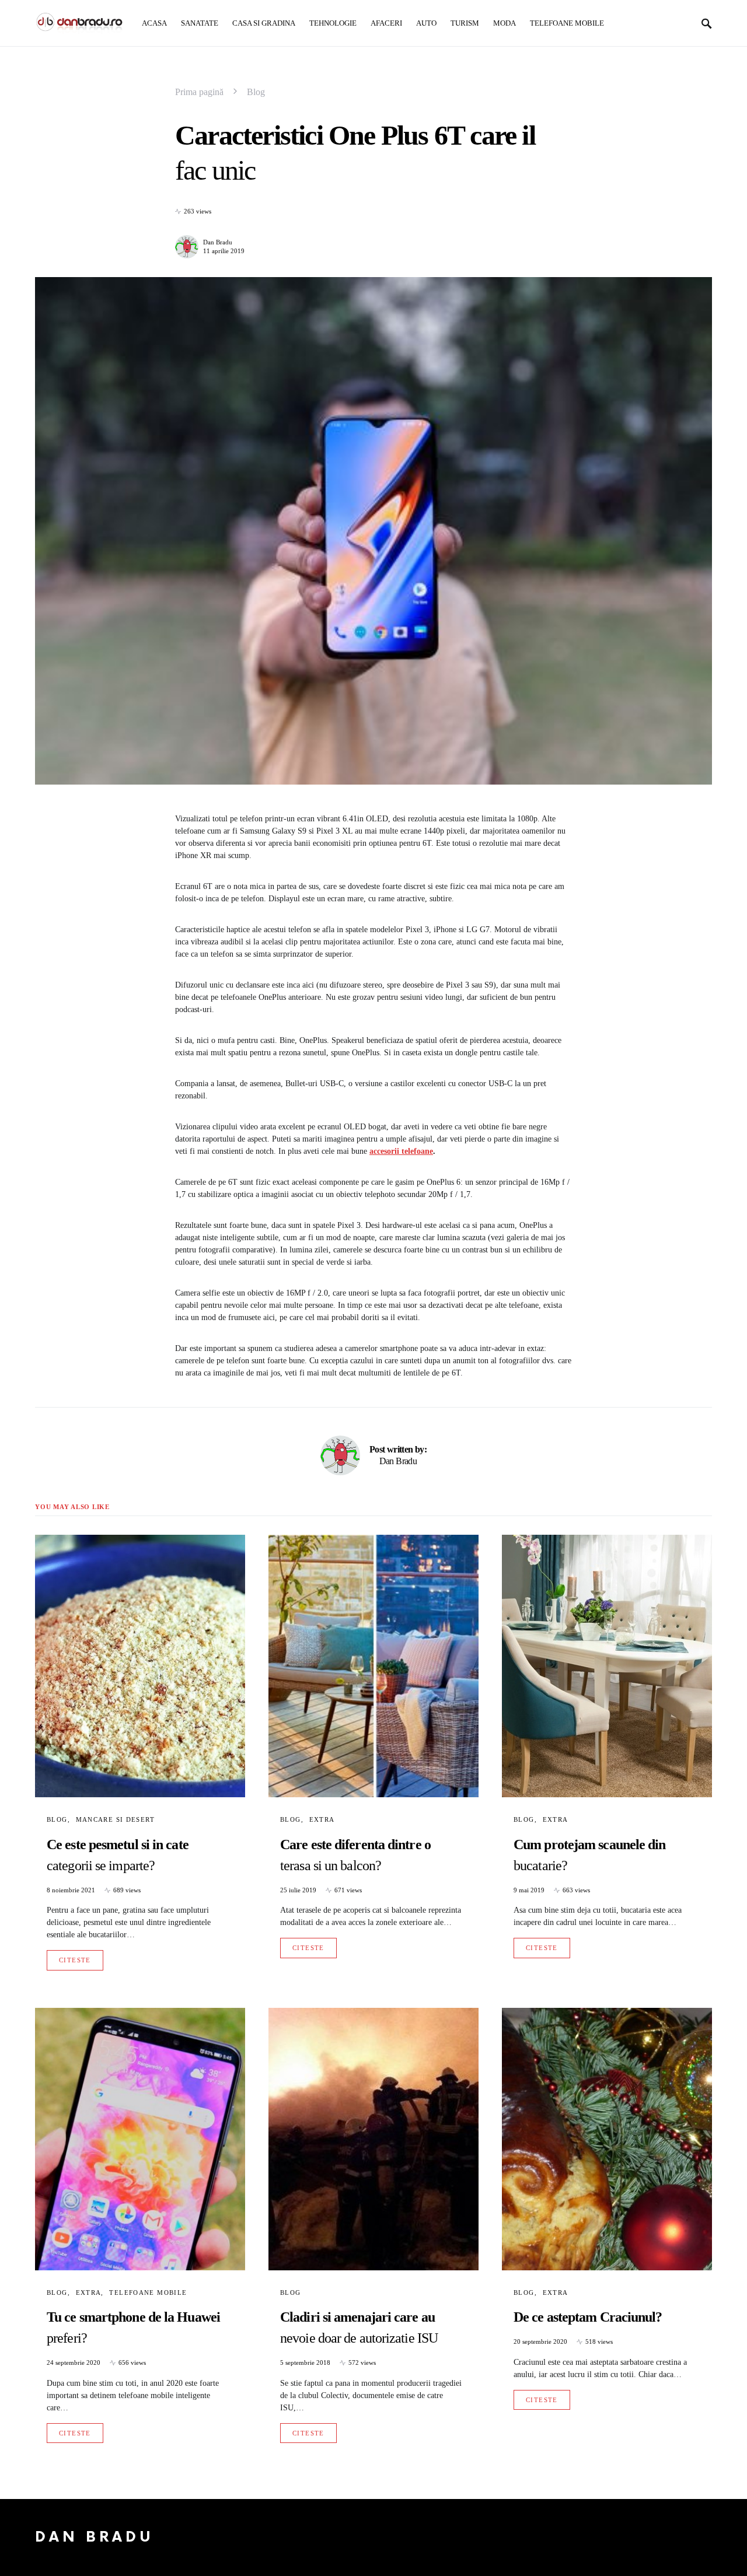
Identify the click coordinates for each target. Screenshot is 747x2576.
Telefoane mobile (148, 2292)
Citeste (75, 1960)
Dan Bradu (218, 242)
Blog (256, 92)
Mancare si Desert (115, 1819)
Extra (322, 1819)
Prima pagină (199, 92)
